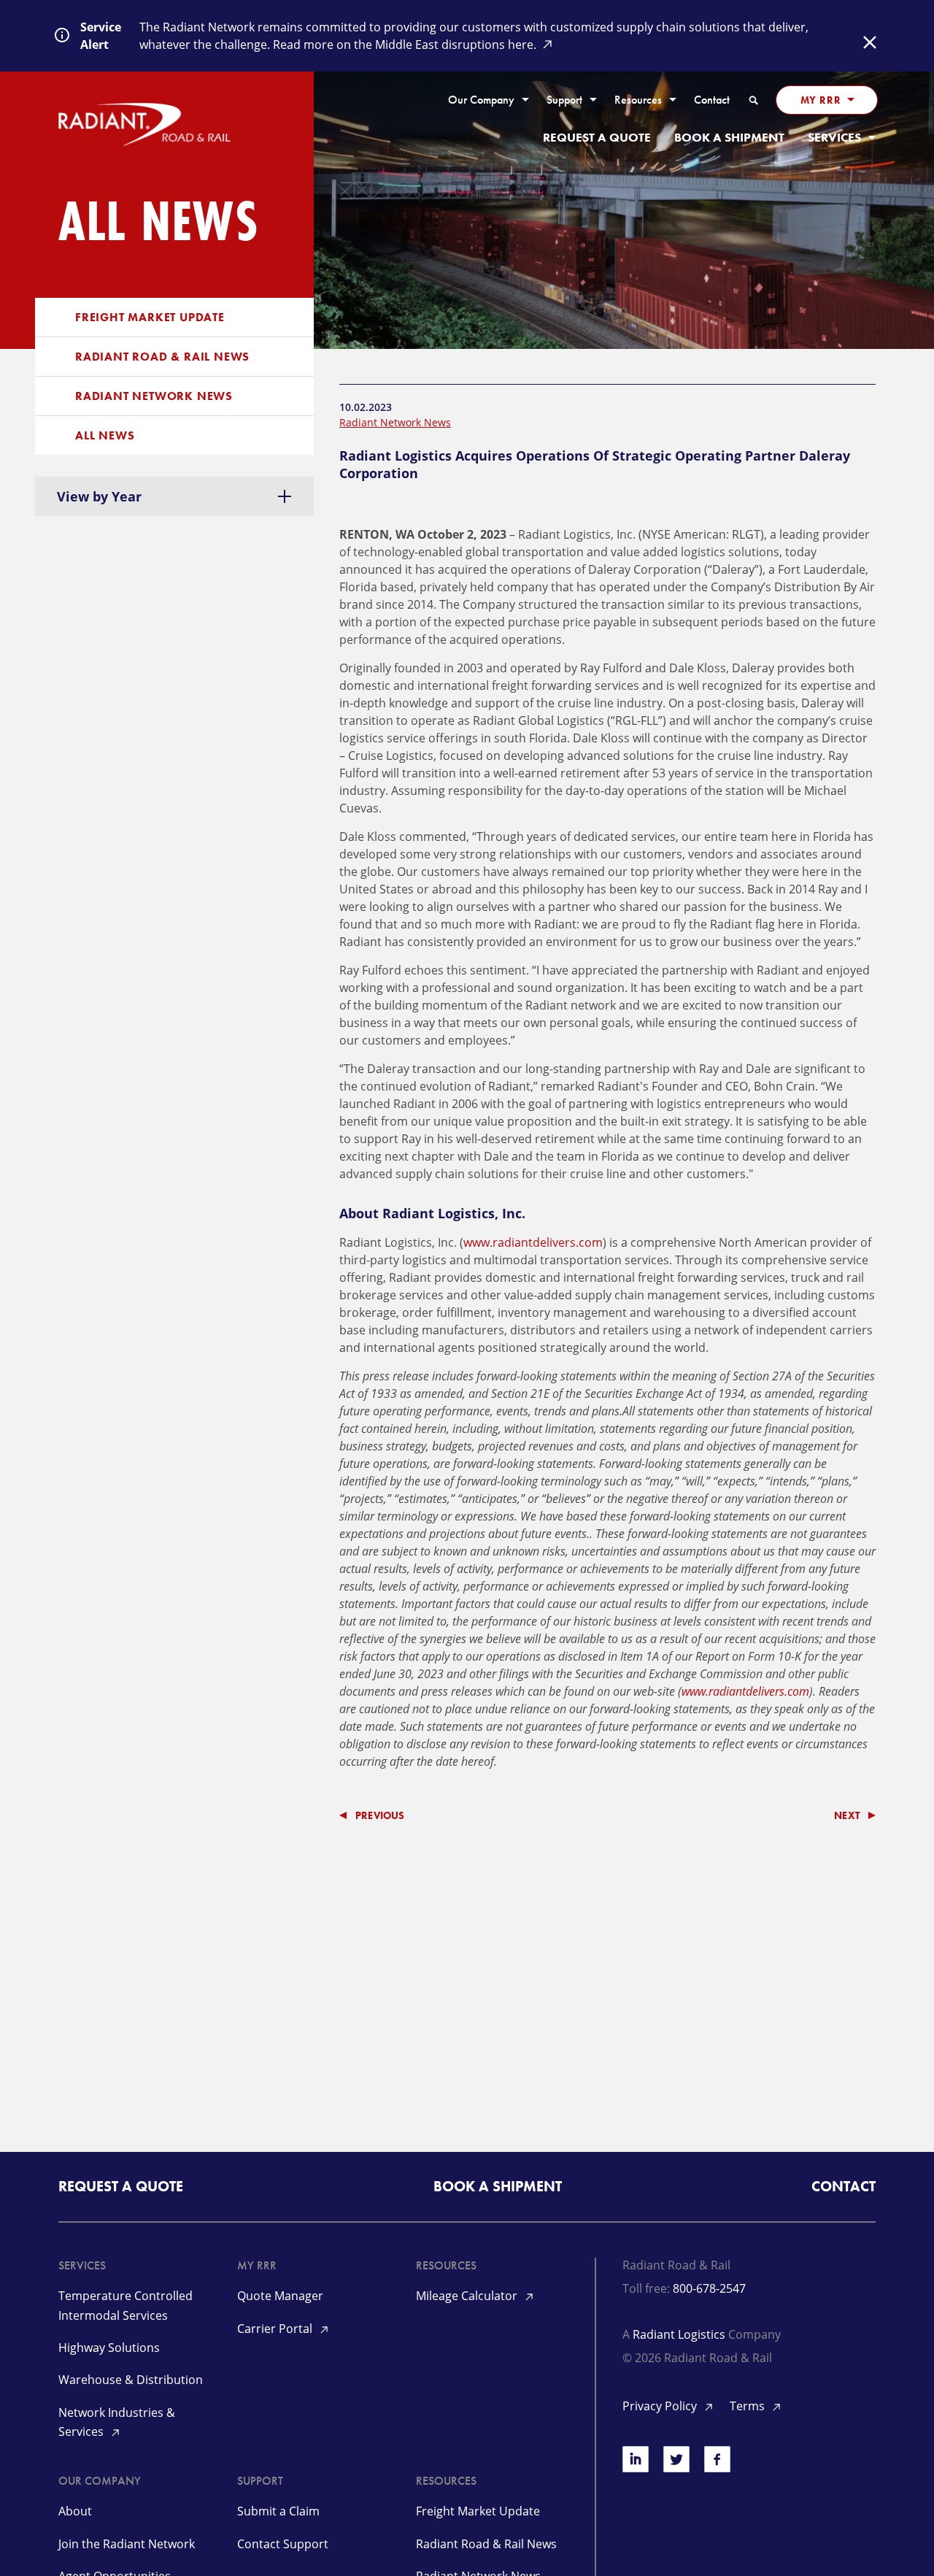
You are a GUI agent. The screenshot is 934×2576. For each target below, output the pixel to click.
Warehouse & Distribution (131, 2380)
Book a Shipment (729, 138)
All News (105, 435)
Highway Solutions (109, 2348)
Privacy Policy (661, 2406)
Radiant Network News (154, 396)
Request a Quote (597, 138)
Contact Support (283, 2544)
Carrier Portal (276, 2329)
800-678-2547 (709, 2288)
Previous (380, 1815)
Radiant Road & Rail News (162, 357)
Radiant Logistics (679, 2334)
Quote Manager (280, 2296)
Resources (638, 100)
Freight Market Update (150, 317)
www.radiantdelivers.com (533, 1242)
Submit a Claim (278, 2511)
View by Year (99, 496)
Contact (712, 100)
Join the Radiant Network (127, 2544)
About (75, 2511)
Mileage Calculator (468, 2296)
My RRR (821, 100)
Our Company (481, 100)
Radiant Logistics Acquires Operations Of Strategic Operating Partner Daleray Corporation (595, 464)
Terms (749, 2406)
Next (847, 1815)
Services (834, 138)
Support (564, 100)
